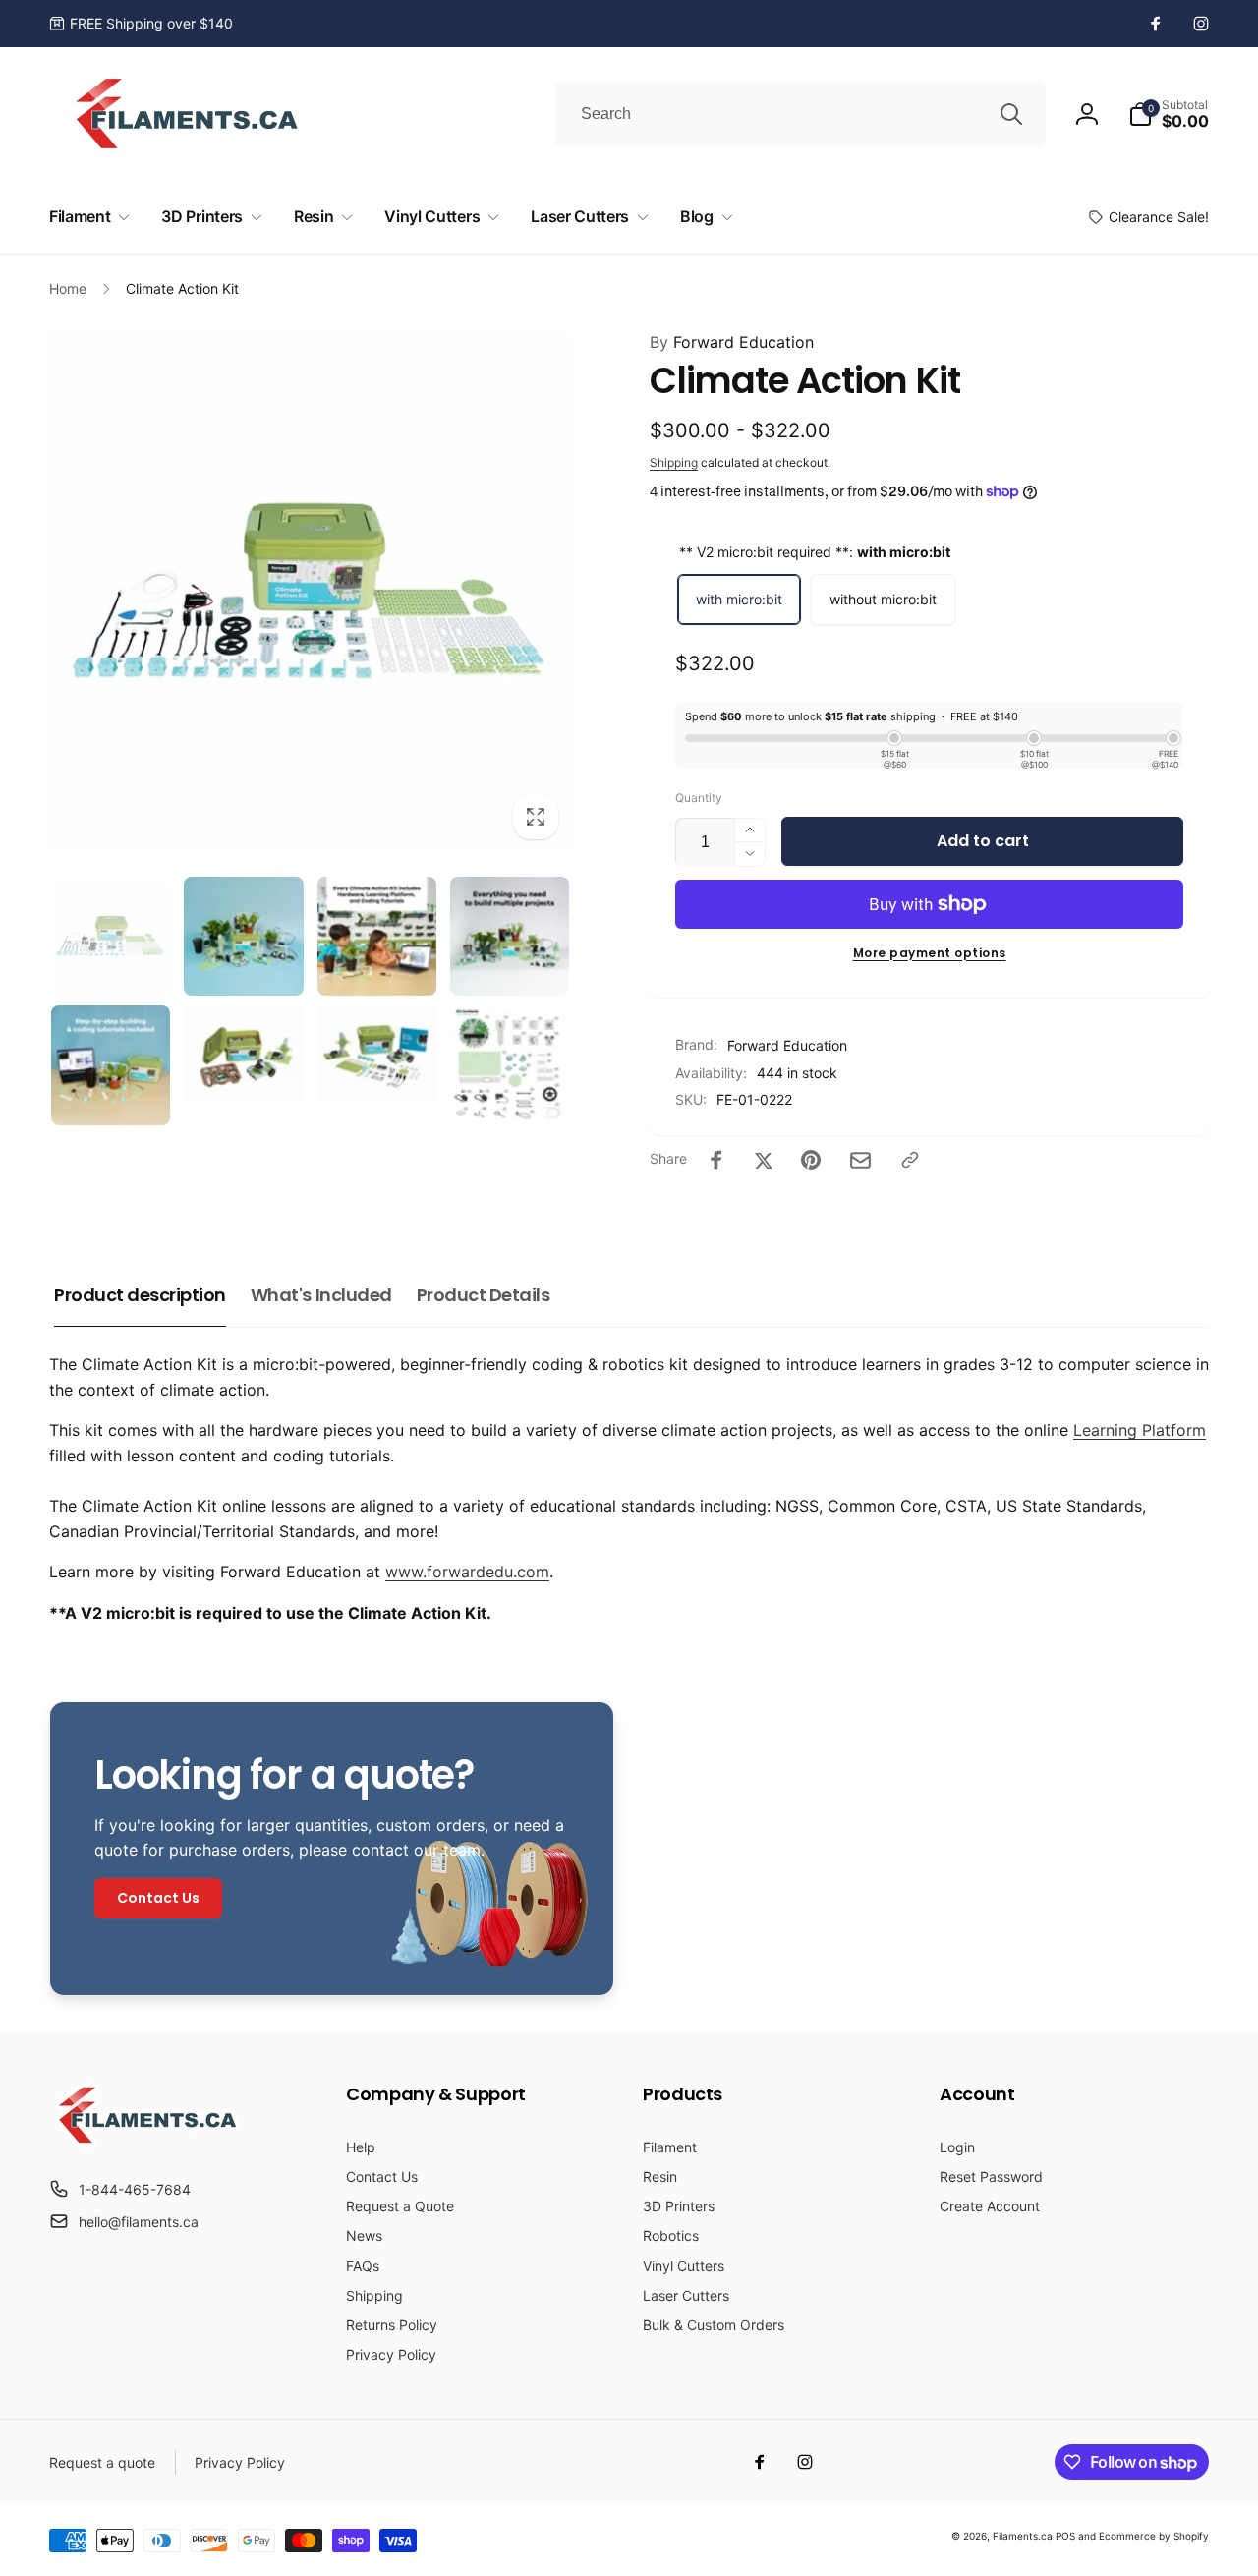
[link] (141, 24)
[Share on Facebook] (716, 1160)
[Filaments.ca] (147, 2142)
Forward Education (732, 342)
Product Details (484, 1295)
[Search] (1011, 114)
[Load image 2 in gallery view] (243, 936)
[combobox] (800, 114)
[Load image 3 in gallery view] (377, 936)
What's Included (321, 1295)
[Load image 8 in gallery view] (510, 1065)
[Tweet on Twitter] (764, 1160)
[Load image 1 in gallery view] (111, 936)
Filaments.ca (1023, 2536)
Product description (140, 1295)
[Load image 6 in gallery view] (243, 1053)
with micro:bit (739, 599)
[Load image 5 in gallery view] (111, 1065)
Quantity (699, 798)
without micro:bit (883, 599)
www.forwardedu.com (467, 1572)
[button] (1169, 114)
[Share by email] (860, 1160)
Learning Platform (1140, 1430)
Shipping (674, 462)
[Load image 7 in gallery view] (377, 1053)
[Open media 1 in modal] (310, 591)
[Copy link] (910, 1160)
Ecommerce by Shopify (1154, 2536)
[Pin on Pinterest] (811, 1160)
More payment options (930, 953)
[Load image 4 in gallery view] (510, 936)
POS (1065, 2536)
